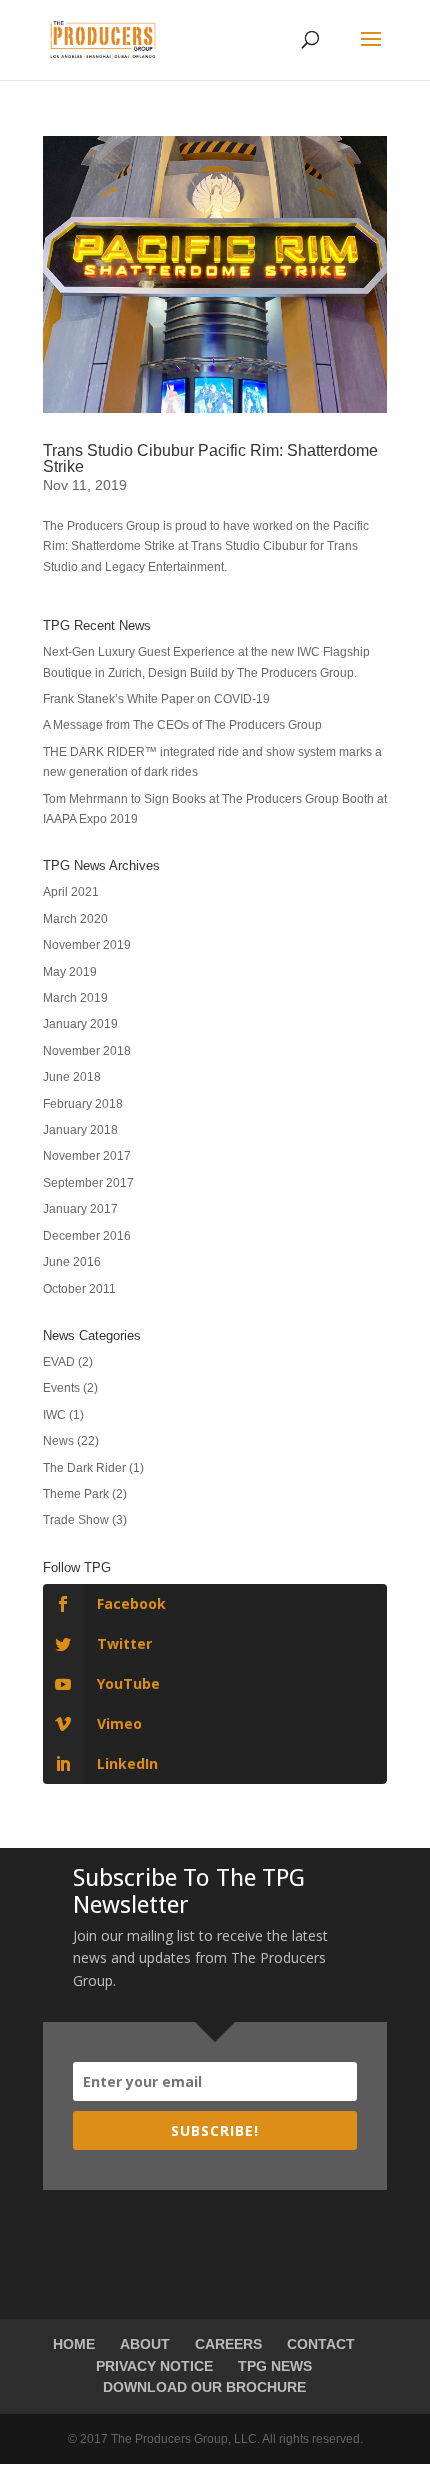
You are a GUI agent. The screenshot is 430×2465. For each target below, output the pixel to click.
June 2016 (72, 1262)
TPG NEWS (275, 2366)
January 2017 (80, 1209)
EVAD (59, 1362)
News (58, 1441)
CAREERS (228, 2344)
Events (61, 1388)
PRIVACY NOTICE (154, 2366)
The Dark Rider (84, 1468)
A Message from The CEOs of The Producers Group (182, 725)
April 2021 (71, 892)
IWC (54, 1415)
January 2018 (80, 1130)
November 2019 (87, 945)
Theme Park (76, 1494)
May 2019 (70, 972)
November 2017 (87, 1156)
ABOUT (145, 2344)
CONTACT (321, 2344)
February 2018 (83, 1104)
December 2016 (87, 1236)
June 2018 (72, 1077)
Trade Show (76, 1520)
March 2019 (75, 998)
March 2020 (75, 919)
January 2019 (80, 1024)
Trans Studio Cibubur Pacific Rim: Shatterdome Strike (210, 458)
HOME (74, 2344)
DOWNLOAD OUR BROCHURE (204, 2387)
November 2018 (87, 1051)
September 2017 (88, 1183)
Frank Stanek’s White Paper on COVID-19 (156, 699)
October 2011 (79, 1289)
